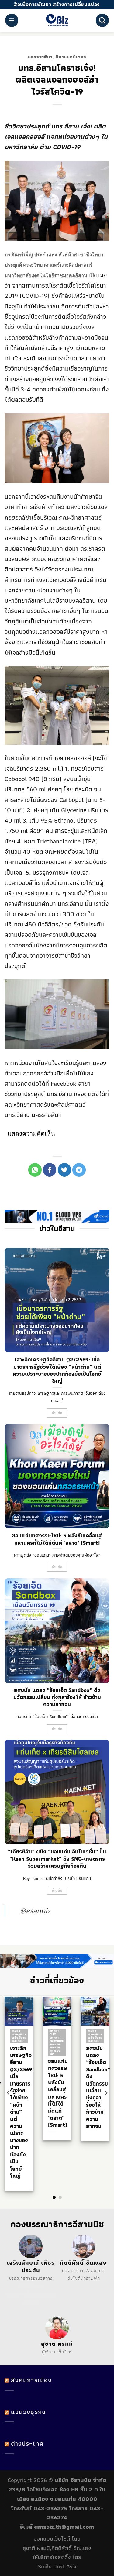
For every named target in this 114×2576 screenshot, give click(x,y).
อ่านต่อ (57, 1413)
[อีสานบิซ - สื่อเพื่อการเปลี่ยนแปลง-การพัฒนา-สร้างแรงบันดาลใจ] (57, 20)
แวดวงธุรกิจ (28, 2412)
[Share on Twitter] (64, 1170)
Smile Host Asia (57, 2566)
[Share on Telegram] (79, 1170)
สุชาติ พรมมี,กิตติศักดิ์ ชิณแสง (57, 2548)
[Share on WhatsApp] (35, 1170)
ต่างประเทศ (27, 2443)
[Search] (102, 20)
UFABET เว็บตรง (23, 2295)
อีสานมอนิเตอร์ (71, 57)
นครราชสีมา (40, 57)
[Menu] (12, 20)
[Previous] (9, 2093)
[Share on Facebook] (50, 1170)
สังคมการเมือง (31, 2380)
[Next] (106, 2093)
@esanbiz (35, 1910)
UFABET (26, 2286)
